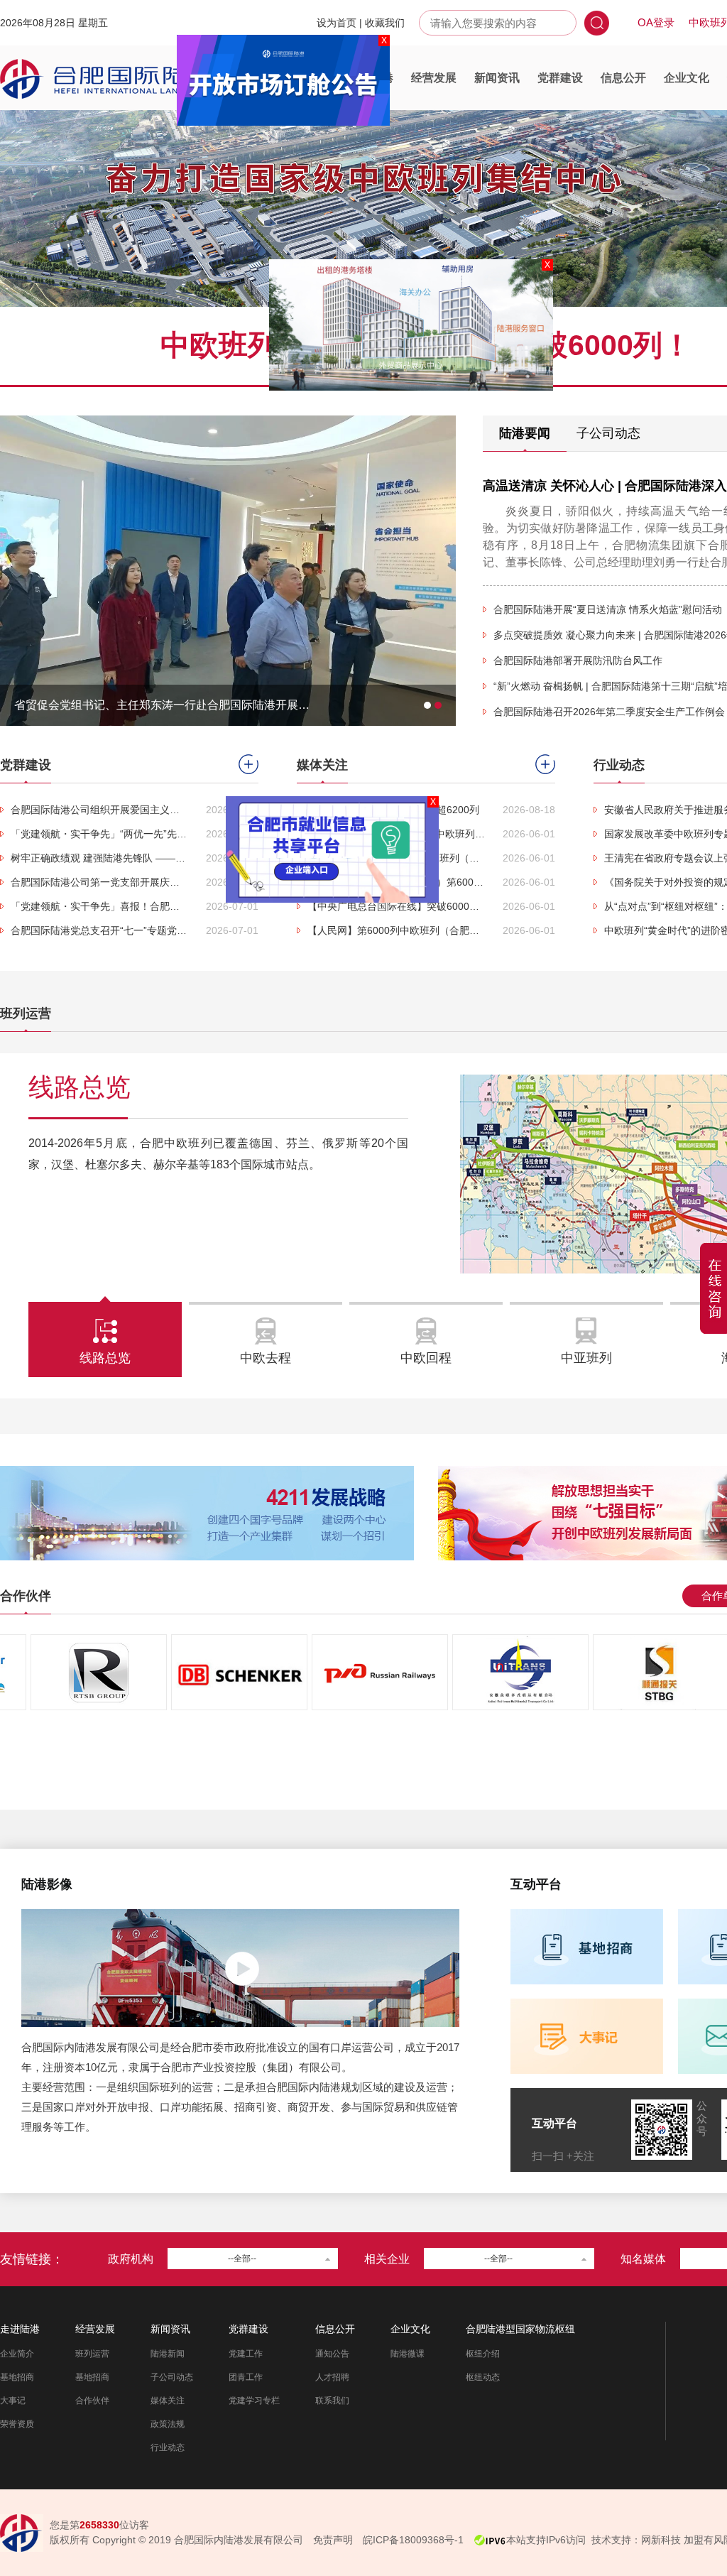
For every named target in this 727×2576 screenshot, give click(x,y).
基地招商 (17, 2377)
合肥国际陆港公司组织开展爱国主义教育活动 (99, 810)
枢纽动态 (483, 2377)
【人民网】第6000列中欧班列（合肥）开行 (396, 930)
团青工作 (246, 2377)
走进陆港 (371, 78)
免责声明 (333, 2540)
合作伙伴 (92, 2401)
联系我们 (332, 2401)
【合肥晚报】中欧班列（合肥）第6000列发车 (396, 882)
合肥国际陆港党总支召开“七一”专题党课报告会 (99, 930)
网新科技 (661, 2540)
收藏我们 (385, 23)
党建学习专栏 (254, 2401)
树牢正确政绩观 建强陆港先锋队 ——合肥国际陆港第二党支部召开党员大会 (99, 858)
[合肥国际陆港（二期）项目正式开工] (228, 422)
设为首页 (337, 23)
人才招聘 (332, 2377)
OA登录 (656, 22)
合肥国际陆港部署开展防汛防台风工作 (578, 661)
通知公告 (332, 2354)
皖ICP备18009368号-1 (413, 2540)
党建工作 (246, 2354)
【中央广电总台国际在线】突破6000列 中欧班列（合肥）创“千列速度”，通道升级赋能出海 (396, 906)
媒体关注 (168, 2401)
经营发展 (434, 78)
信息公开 (623, 78)
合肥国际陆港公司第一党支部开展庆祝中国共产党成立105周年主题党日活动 (99, 882)
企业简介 (17, 2354)
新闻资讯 (497, 78)
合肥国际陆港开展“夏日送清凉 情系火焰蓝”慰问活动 (608, 609)
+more (248, 764)
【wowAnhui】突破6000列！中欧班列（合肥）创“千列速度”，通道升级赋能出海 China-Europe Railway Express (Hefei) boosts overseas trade (396, 834)
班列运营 (92, 2354)
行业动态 (168, 2447)
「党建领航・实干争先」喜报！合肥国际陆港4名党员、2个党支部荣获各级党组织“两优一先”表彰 (99, 906)
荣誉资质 (17, 2424)
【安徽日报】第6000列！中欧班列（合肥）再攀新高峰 (396, 858)
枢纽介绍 (483, 2354)
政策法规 (168, 2424)
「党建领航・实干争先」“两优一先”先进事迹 (99, 834)
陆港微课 (408, 2354)
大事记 (13, 2401)
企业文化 (687, 78)
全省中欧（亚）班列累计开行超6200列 (393, 810)
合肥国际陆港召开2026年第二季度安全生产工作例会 (609, 712)
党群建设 (560, 78)
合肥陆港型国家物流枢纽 (520, 2329)
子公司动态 (172, 2377)
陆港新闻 (168, 2354)
